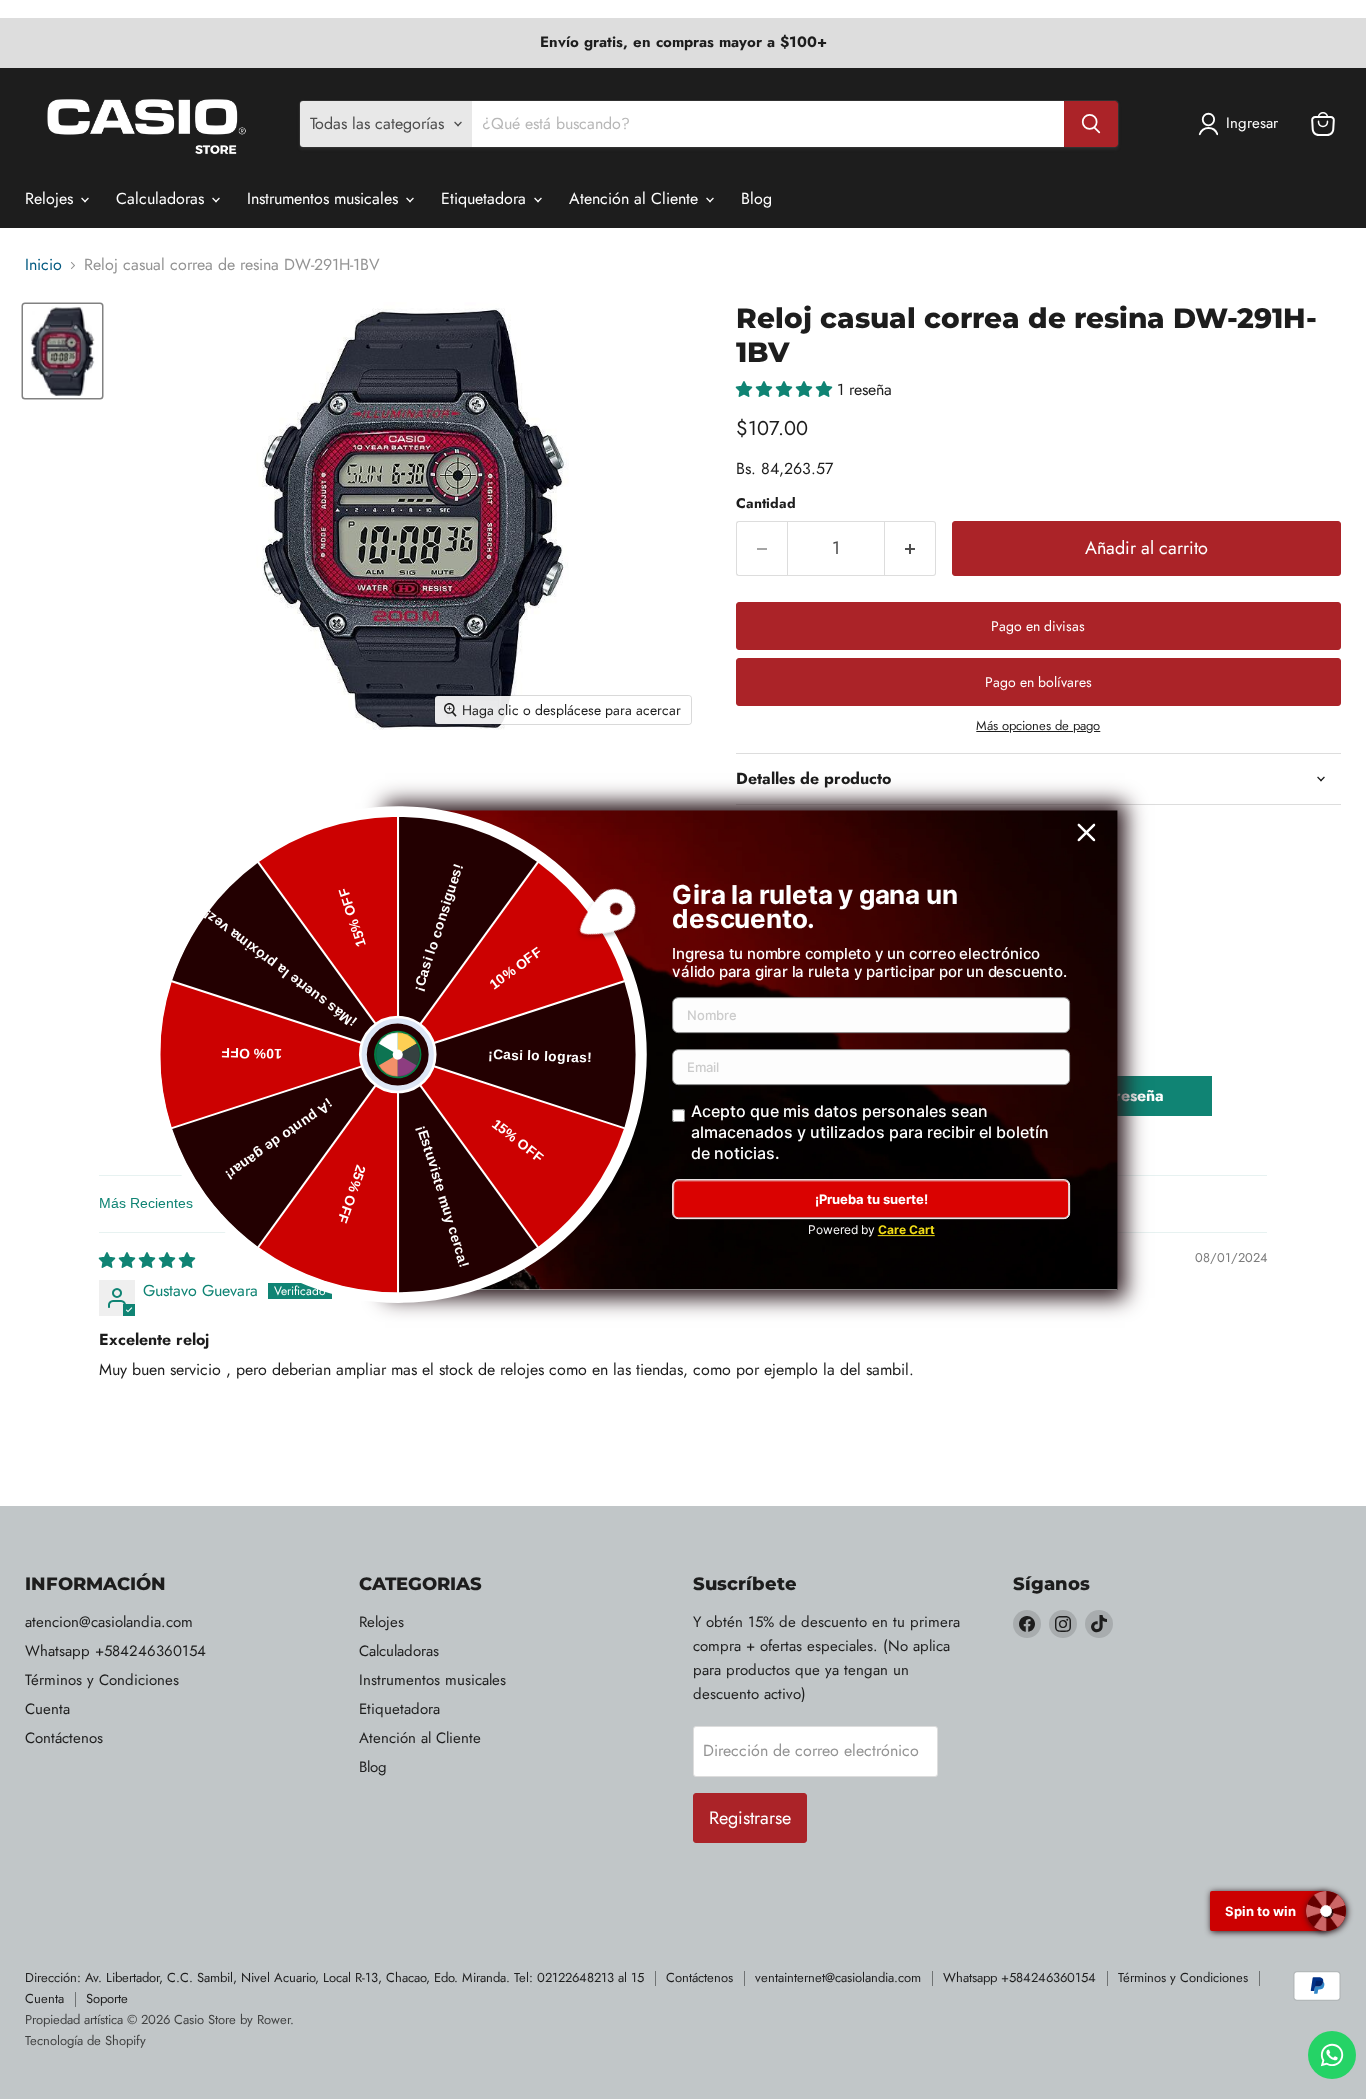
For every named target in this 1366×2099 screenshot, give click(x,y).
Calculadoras (162, 198)
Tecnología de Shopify (85, 2040)
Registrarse (750, 1818)
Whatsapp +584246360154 (115, 1651)
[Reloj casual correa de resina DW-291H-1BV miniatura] (62, 350)
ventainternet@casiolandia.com (838, 1977)
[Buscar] (1091, 124)
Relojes (51, 198)
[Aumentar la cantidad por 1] (910, 548)
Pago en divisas (1038, 626)
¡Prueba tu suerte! (871, 1199)
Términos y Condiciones (102, 1680)
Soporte (107, 1998)
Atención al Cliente (636, 198)
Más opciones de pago (1038, 725)
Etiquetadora (486, 198)
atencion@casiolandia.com (109, 1622)
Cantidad (766, 503)
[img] (147, 1260)
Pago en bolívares (1038, 682)
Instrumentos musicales (325, 198)
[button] (786, 389)
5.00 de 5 (327, 1084)
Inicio (43, 265)
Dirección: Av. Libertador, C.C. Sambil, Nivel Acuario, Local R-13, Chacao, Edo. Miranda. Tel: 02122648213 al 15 (334, 1977)
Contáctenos (64, 1738)
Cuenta (47, 1709)
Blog (756, 198)
